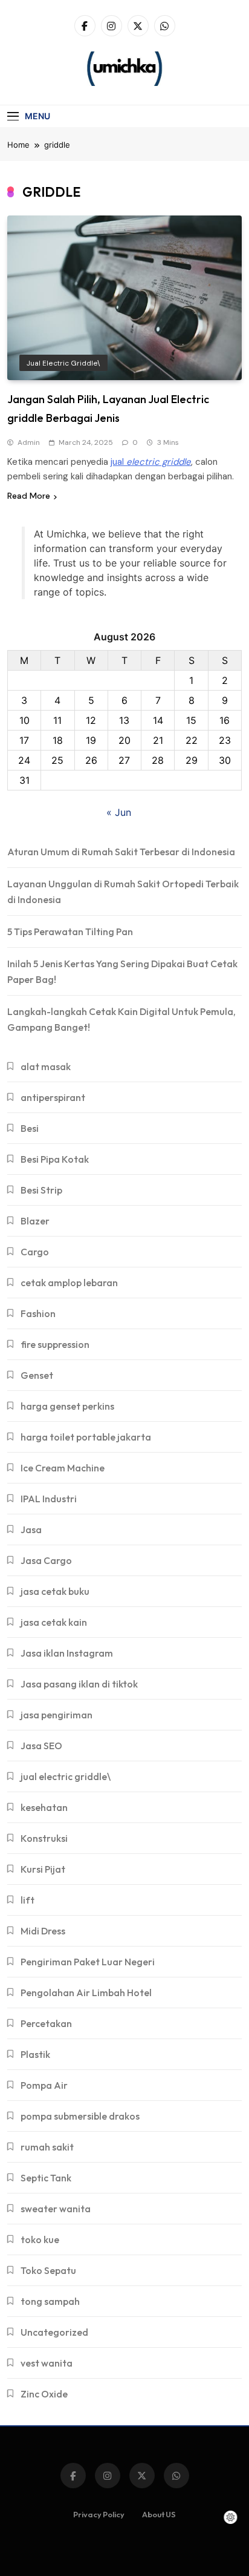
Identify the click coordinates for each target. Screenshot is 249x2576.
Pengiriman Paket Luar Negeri (88, 1962)
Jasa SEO (41, 1746)
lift (27, 1900)
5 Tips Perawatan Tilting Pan (70, 931)
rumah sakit (47, 2147)
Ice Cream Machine (63, 1468)
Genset (37, 1375)
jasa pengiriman (57, 1715)
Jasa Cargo (46, 1560)
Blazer (35, 1221)
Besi (30, 1128)
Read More (29, 496)
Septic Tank (46, 2178)
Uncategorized (54, 2332)
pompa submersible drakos (80, 2116)
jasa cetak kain (54, 1622)
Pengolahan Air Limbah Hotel (86, 1993)
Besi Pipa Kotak (55, 1159)
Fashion (38, 1313)
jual (151, 462)
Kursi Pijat (43, 1869)
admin (29, 442)
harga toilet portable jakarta (86, 1437)
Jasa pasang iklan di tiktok (79, 1684)
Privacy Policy (99, 2514)
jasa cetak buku (55, 1591)
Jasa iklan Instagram (67, 1653)
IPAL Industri (49, 1499)
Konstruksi (44, 1838)
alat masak (46, 1066)
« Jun (119, 812)
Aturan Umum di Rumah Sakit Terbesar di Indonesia (121, 852)
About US (159, 2514)
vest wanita (47, 2363)
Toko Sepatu (48, 2270)
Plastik (35, 2054)
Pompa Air (44, 2085)
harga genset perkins (67, 1406)
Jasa (31, 1529)
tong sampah (50, 2301)
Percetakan (46, 2023)
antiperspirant (53, 1097)
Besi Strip (41, 1190)
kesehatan (44, 1807)
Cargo (35, 1252)
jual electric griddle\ (63, 363)
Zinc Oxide (44, 2394)
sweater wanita (56, 2209)
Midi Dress (43, 1931)
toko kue (40, 2239)
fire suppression (55, 1344)
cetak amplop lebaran (69, 1283)
